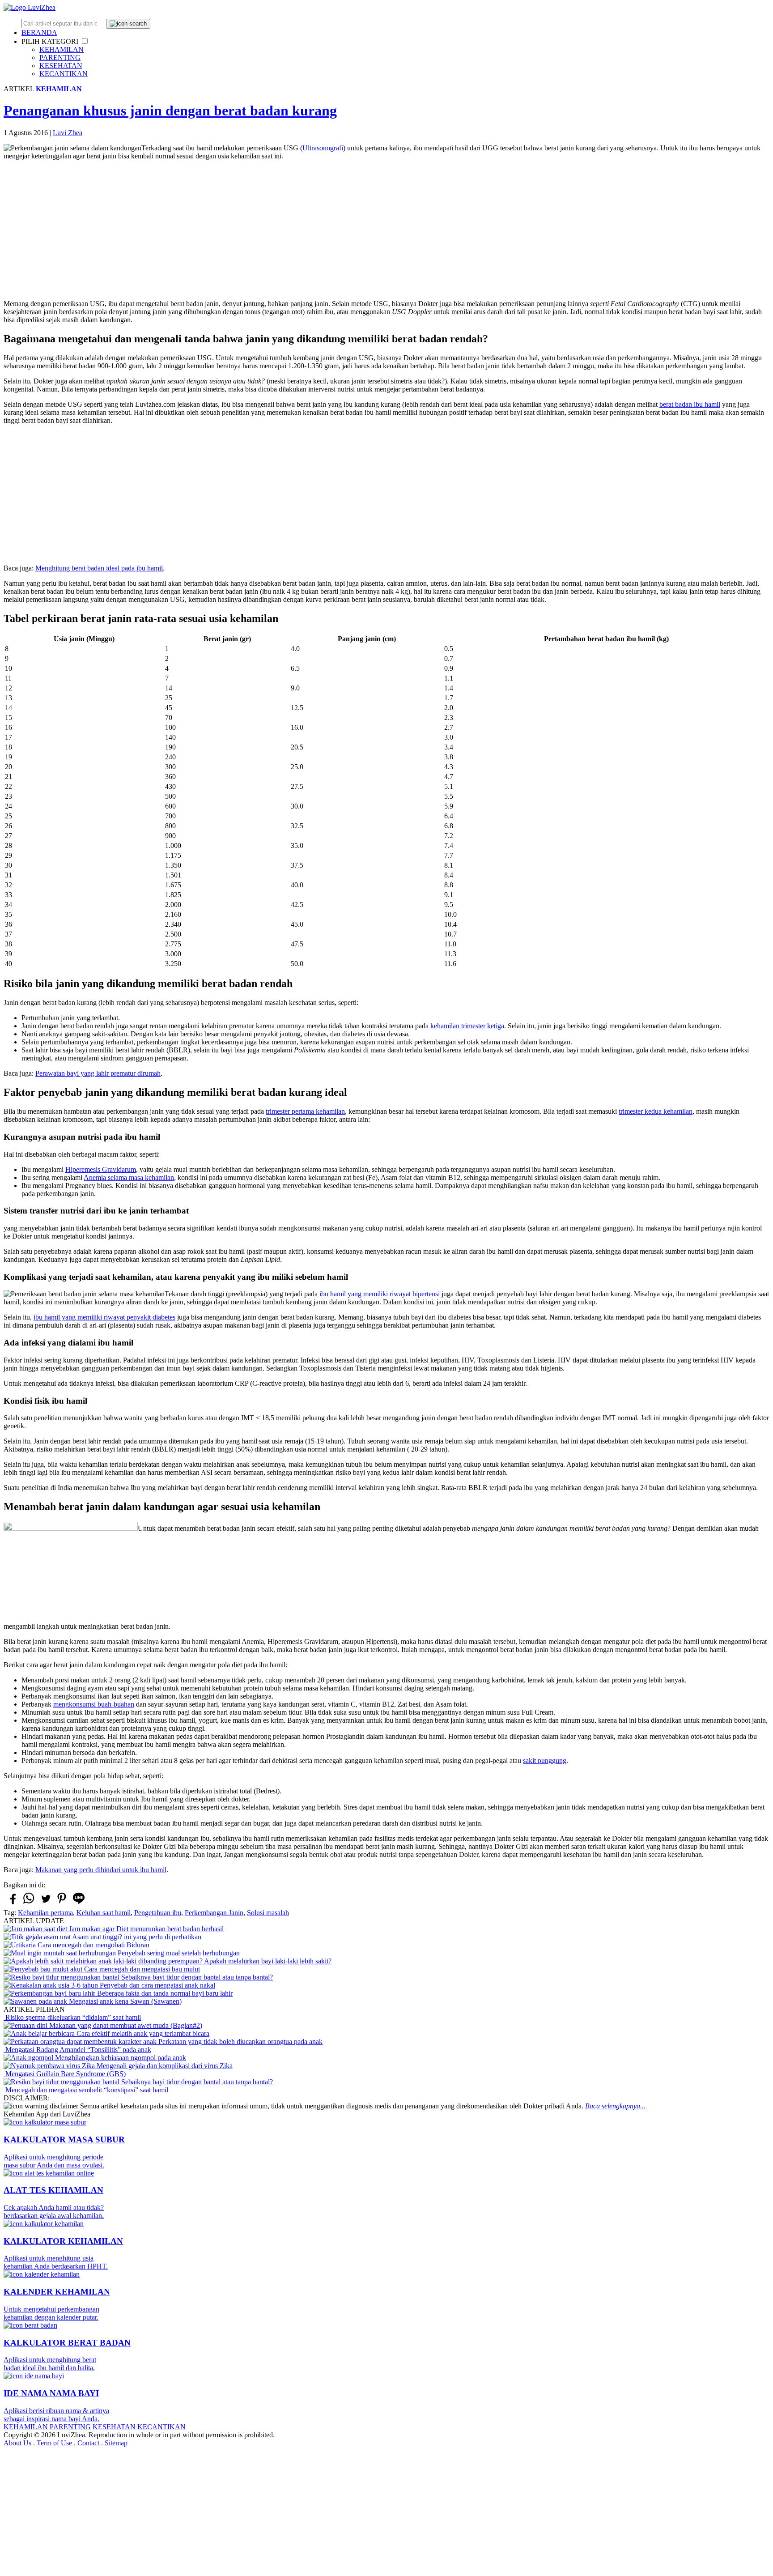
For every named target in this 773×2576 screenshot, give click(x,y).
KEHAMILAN (62, 49)
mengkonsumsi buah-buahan (94, 1704)
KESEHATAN (61, 66)
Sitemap (116, 2443)
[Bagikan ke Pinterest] (62, 1903)
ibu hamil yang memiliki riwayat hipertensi (380, 1294)
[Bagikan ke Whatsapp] (29, 1903)
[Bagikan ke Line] (79, 1903)
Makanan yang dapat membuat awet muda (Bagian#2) (125, 2025)
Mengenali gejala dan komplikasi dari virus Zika (164, 2066)
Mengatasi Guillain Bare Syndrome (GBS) (65, 2074)
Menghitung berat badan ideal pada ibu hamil (99, 568)
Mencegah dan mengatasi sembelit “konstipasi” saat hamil (86, 2090)
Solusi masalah (268, 1913)
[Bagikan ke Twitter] (45, 1903)
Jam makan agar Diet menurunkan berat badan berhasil (145, 1929)
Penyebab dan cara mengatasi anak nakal (157, 1985)
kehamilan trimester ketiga (467, 1026)
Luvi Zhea (68, 133)
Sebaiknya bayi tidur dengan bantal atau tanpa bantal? (196, 1977)
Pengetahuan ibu (158, 1913)
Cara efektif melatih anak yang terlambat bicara (142, 2033)
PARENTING (60, 57)
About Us (17, 2443)
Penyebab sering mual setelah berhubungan (178, 1953)
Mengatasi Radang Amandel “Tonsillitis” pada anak (77, 2050)
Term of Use (54, 2443)
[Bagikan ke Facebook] (12, 1903)
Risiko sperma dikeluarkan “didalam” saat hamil (72, 2017)
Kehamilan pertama (45, 1913)
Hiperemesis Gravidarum (101, 1169)
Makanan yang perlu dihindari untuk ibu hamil (101, 1870)
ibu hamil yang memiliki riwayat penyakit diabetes (104, 1317)
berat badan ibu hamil (690, 404)
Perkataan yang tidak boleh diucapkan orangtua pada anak (240, 2042)
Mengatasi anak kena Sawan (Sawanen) (124, 2001)
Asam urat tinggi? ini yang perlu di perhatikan (136, 1937)
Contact (88, 2443)
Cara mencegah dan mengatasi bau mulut (141, 1969)
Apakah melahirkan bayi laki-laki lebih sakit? (267, 1961)
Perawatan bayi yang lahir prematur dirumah (98, 1073)
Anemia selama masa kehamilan (129, 1177)
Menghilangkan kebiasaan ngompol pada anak (120, 2058)
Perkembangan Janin (214, 1913)
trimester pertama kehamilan (305, 1111)
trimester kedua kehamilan (656, 1111)
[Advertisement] (386, 230)
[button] (85, 41)
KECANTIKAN (64, 74)
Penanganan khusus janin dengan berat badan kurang (170, 111)
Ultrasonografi (323, 148)
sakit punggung (545, 1761)
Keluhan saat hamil (104, 1913)
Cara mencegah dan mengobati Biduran (93, 1945)
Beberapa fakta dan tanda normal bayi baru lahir (164, 1993)
